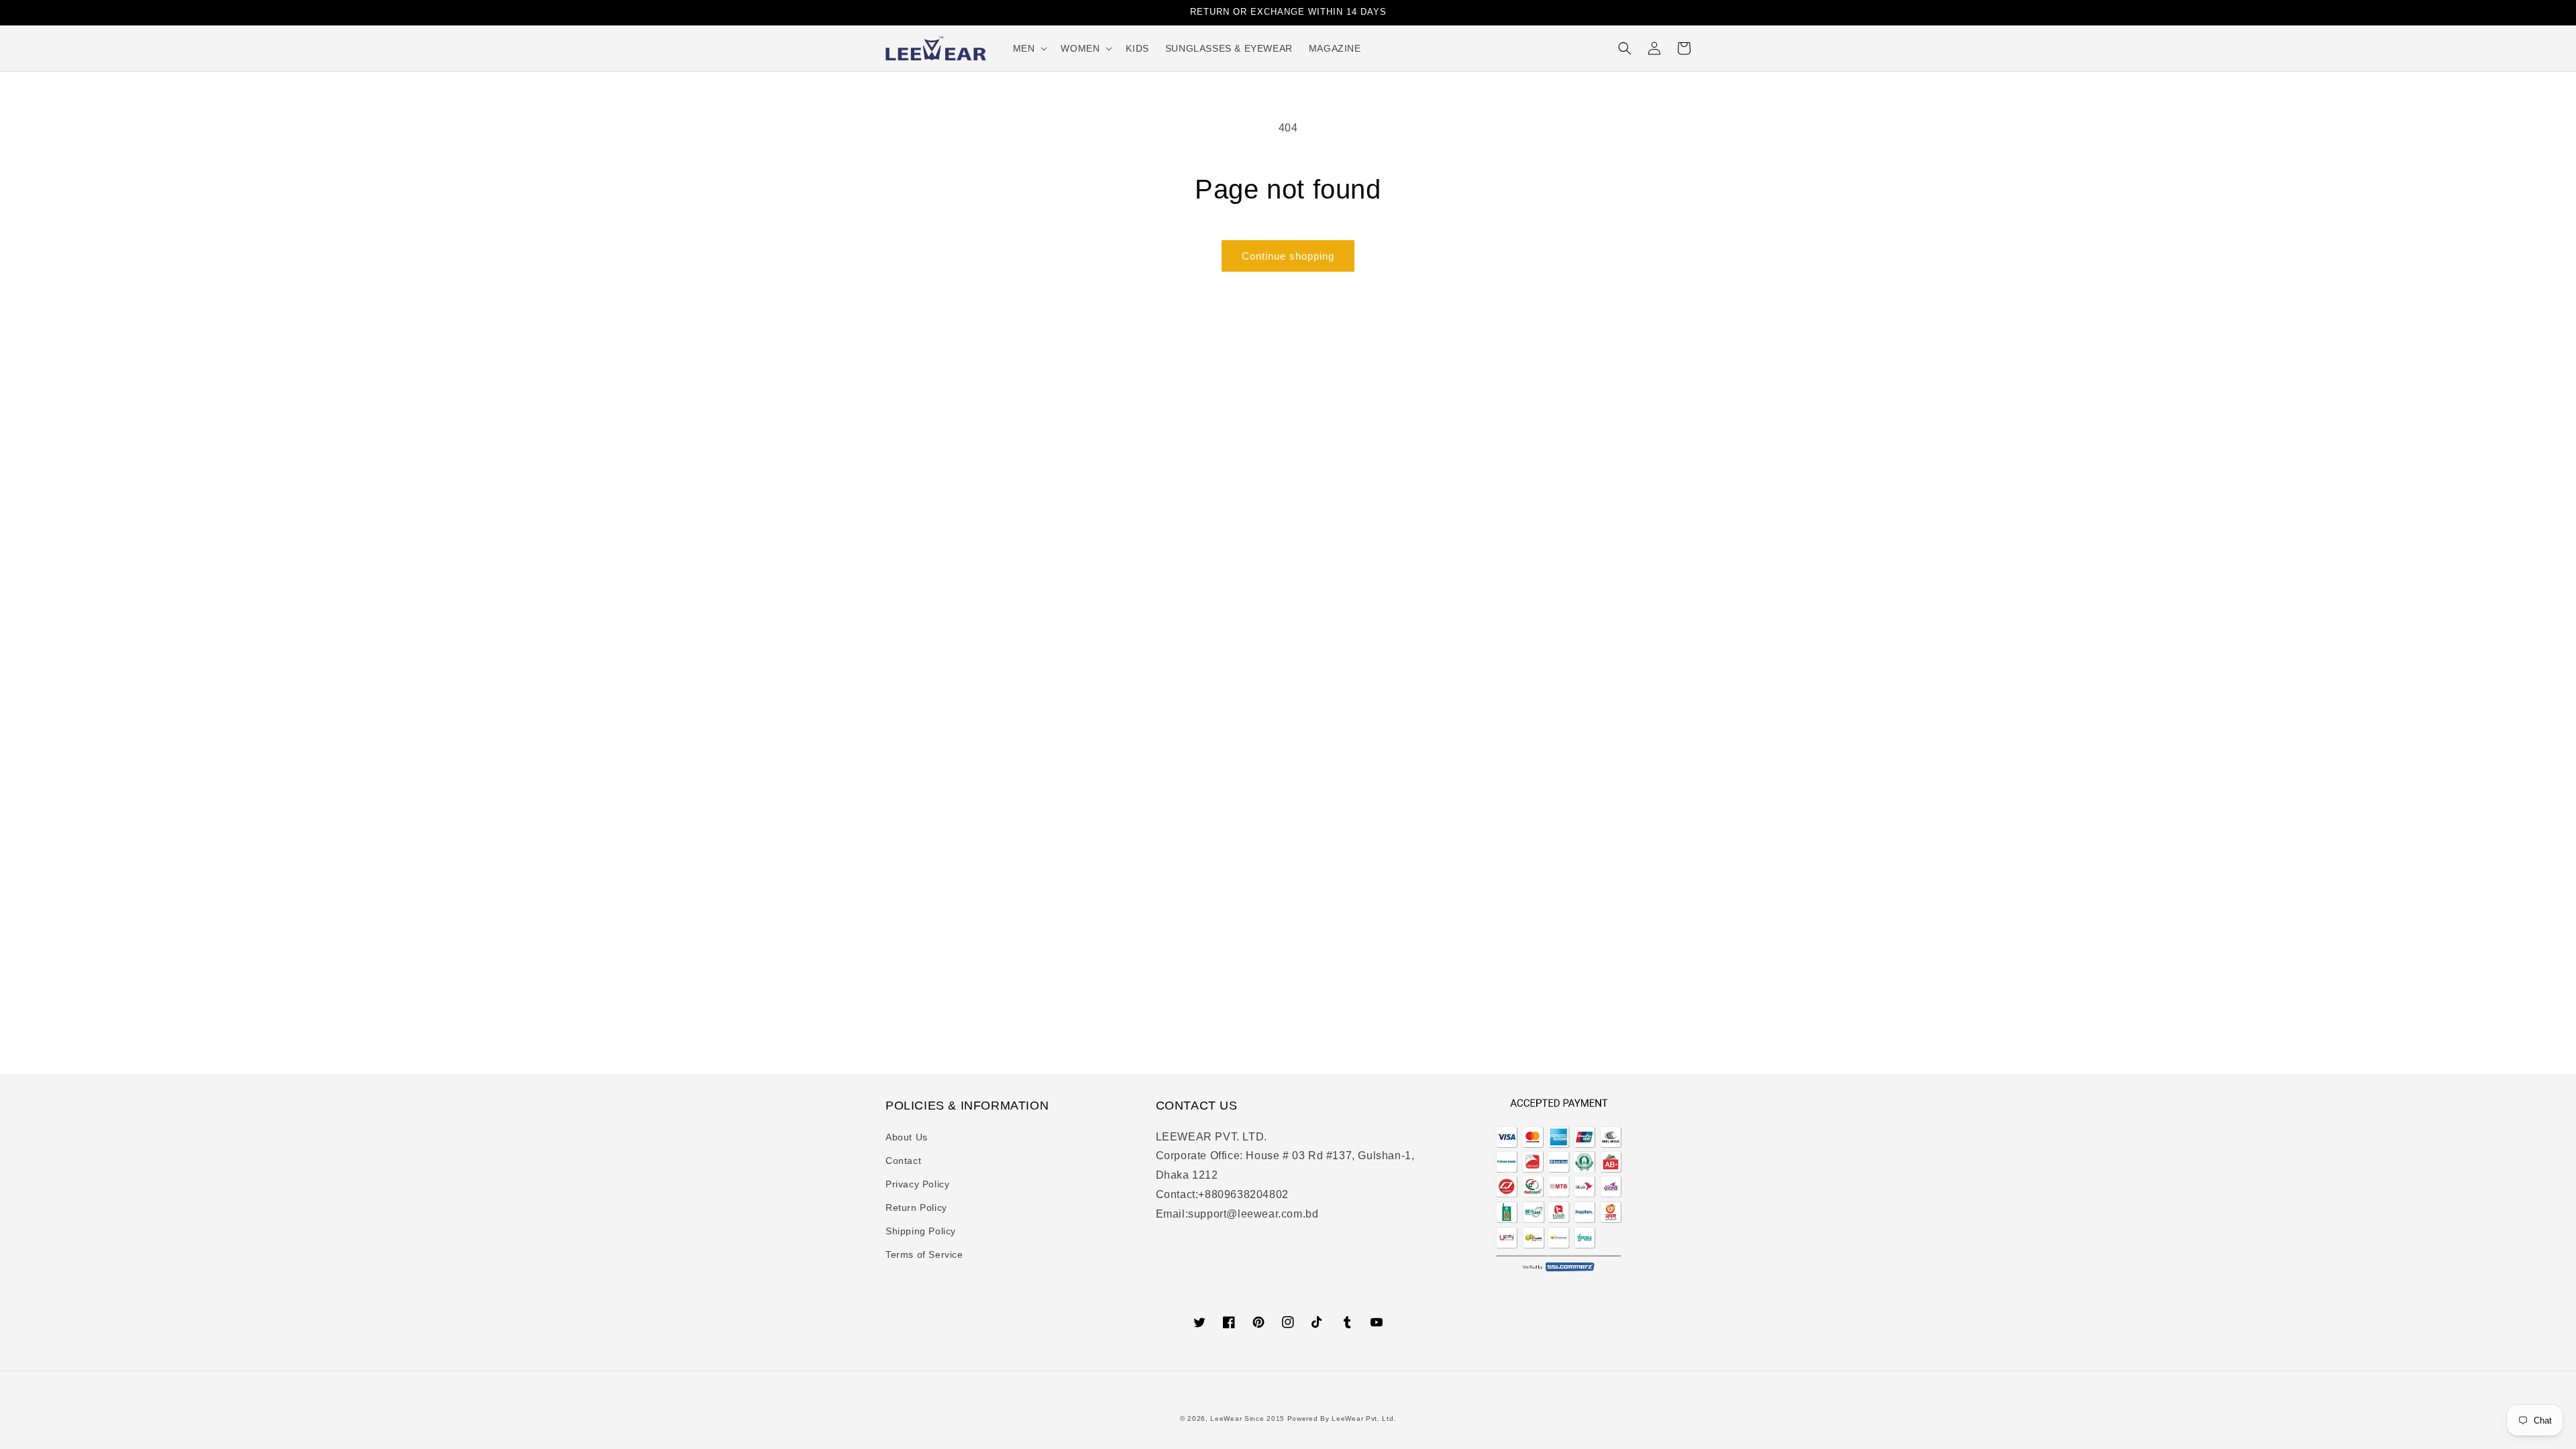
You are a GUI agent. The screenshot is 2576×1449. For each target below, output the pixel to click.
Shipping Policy (921, 1231)
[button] (1029, 48)
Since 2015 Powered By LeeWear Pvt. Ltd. (1320, 1418)
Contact (903, 1161)
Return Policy (916, 1207)
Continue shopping (1288, 256)
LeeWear (1226, 1418)
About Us (907, 1137)
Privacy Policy (917, 1184)
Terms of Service (924, 1254)
